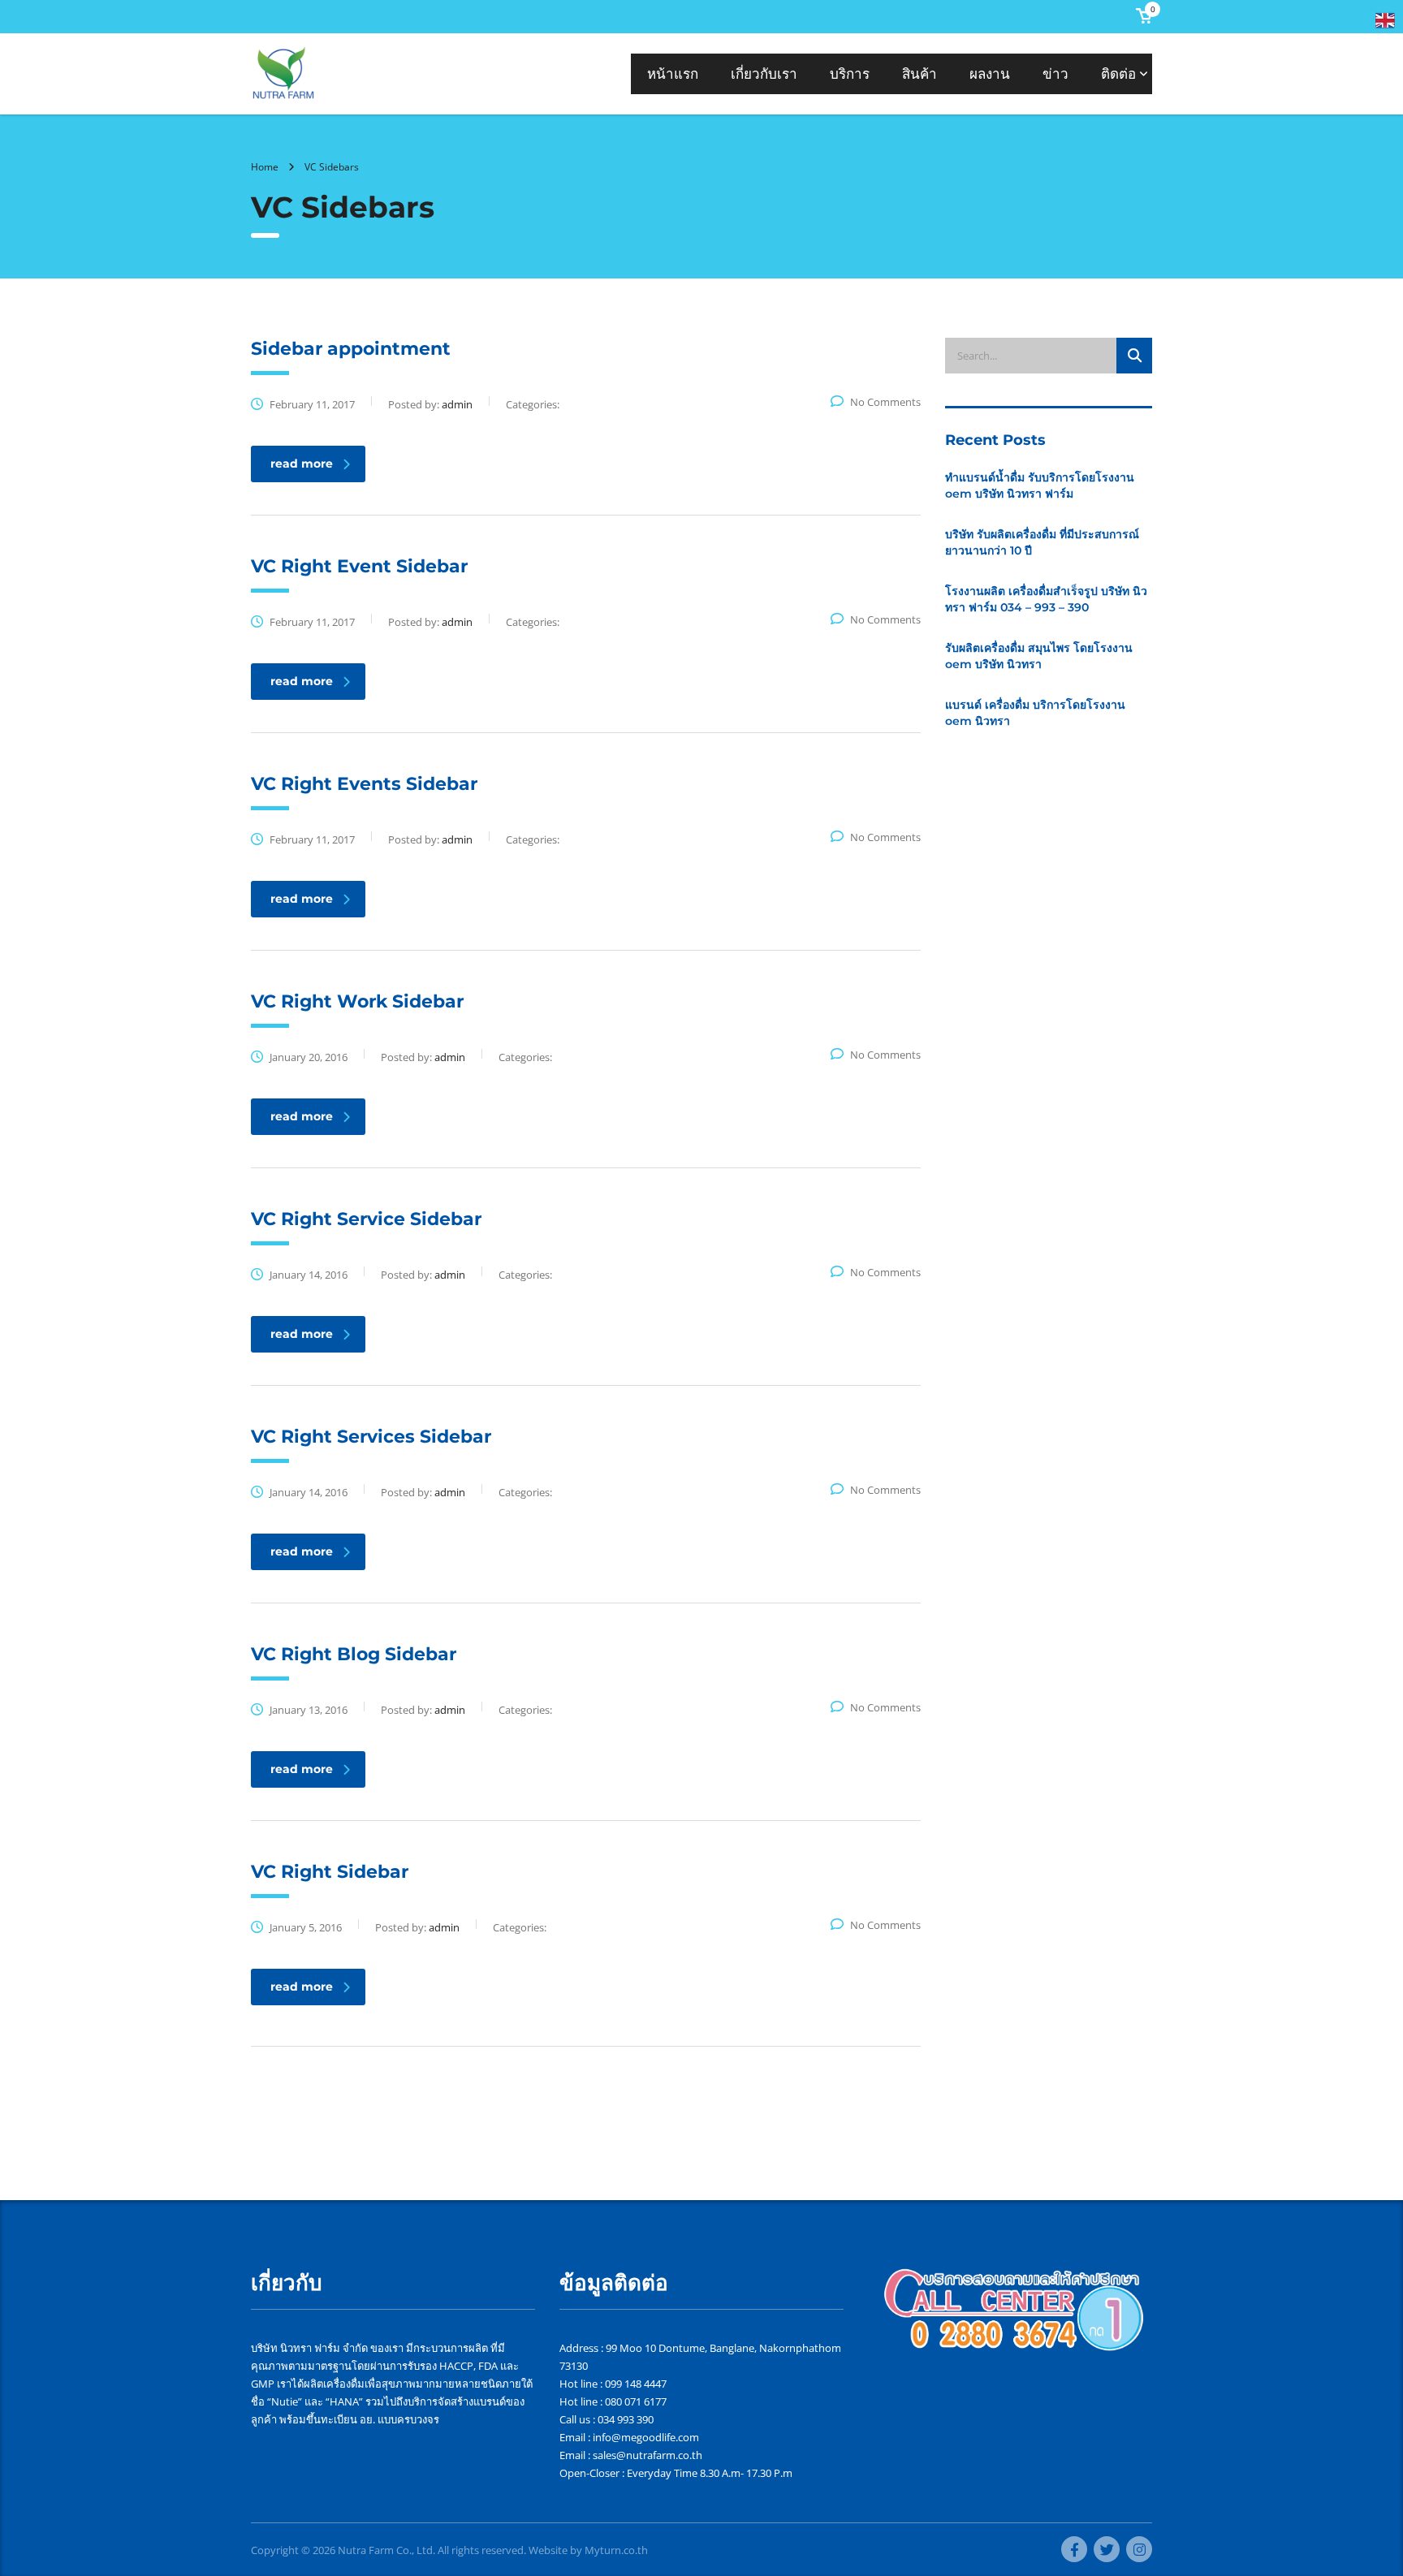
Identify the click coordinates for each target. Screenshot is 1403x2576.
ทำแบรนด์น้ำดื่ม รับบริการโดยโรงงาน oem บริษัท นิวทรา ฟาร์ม (1040, 485)
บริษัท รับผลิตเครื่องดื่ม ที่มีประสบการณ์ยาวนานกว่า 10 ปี (1042, 542)
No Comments (885, 402)
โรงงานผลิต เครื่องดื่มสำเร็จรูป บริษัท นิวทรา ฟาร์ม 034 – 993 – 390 (1046, 599)
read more (302, 464)
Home (265, 167)
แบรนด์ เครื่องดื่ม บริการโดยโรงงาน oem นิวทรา (1035, 713)
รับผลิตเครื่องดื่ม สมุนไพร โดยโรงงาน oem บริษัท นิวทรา (1039, 656)
